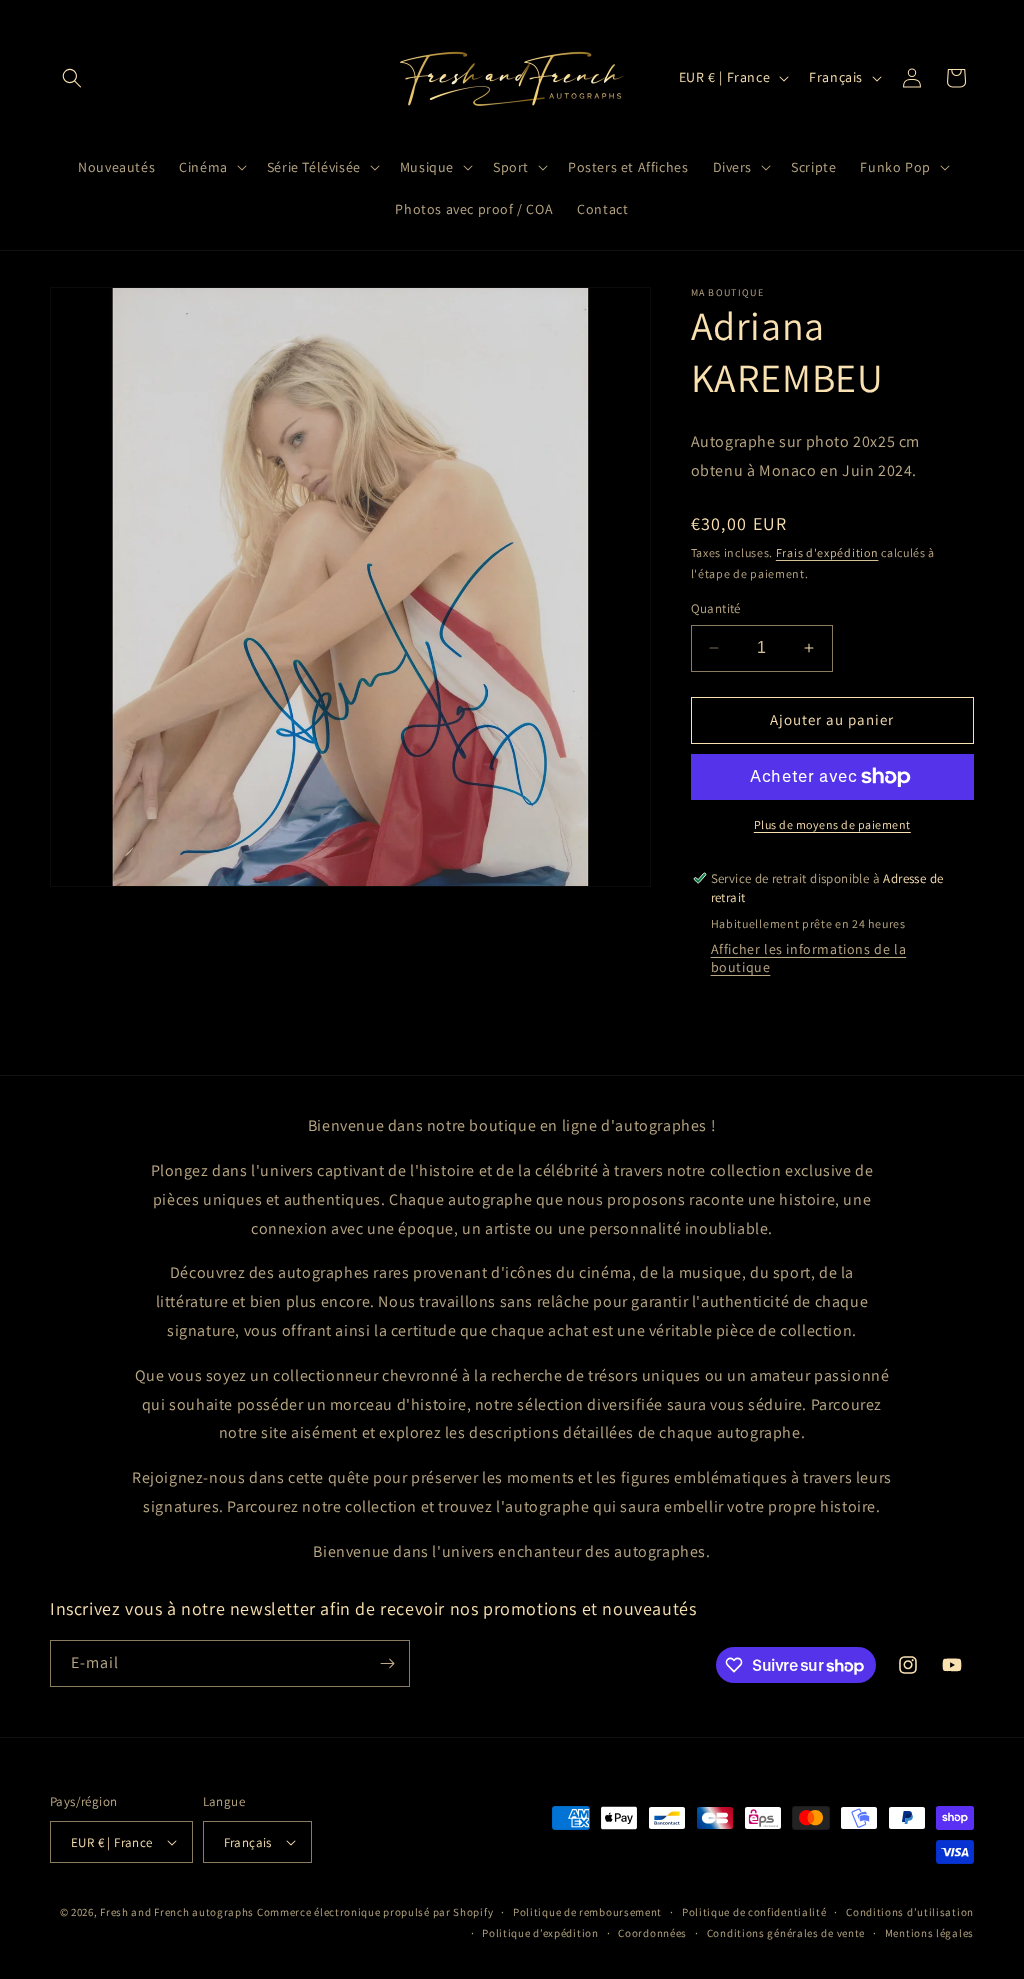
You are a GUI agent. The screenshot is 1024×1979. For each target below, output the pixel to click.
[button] (72, 78)
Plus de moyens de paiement (832, 824)
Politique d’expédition (540, 1933)
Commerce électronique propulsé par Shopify (375, 1912)
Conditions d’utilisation (910, 1912)
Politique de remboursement (587, 1912)
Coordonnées (652, 1933)
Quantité (716, 608)
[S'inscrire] (387, 1663)
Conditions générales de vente (786, 1933)
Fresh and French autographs (177, 1912)
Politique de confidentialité (754, 1912)
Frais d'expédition (827, 552)
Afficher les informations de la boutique (809, 958)
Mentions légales (929, 1933)
